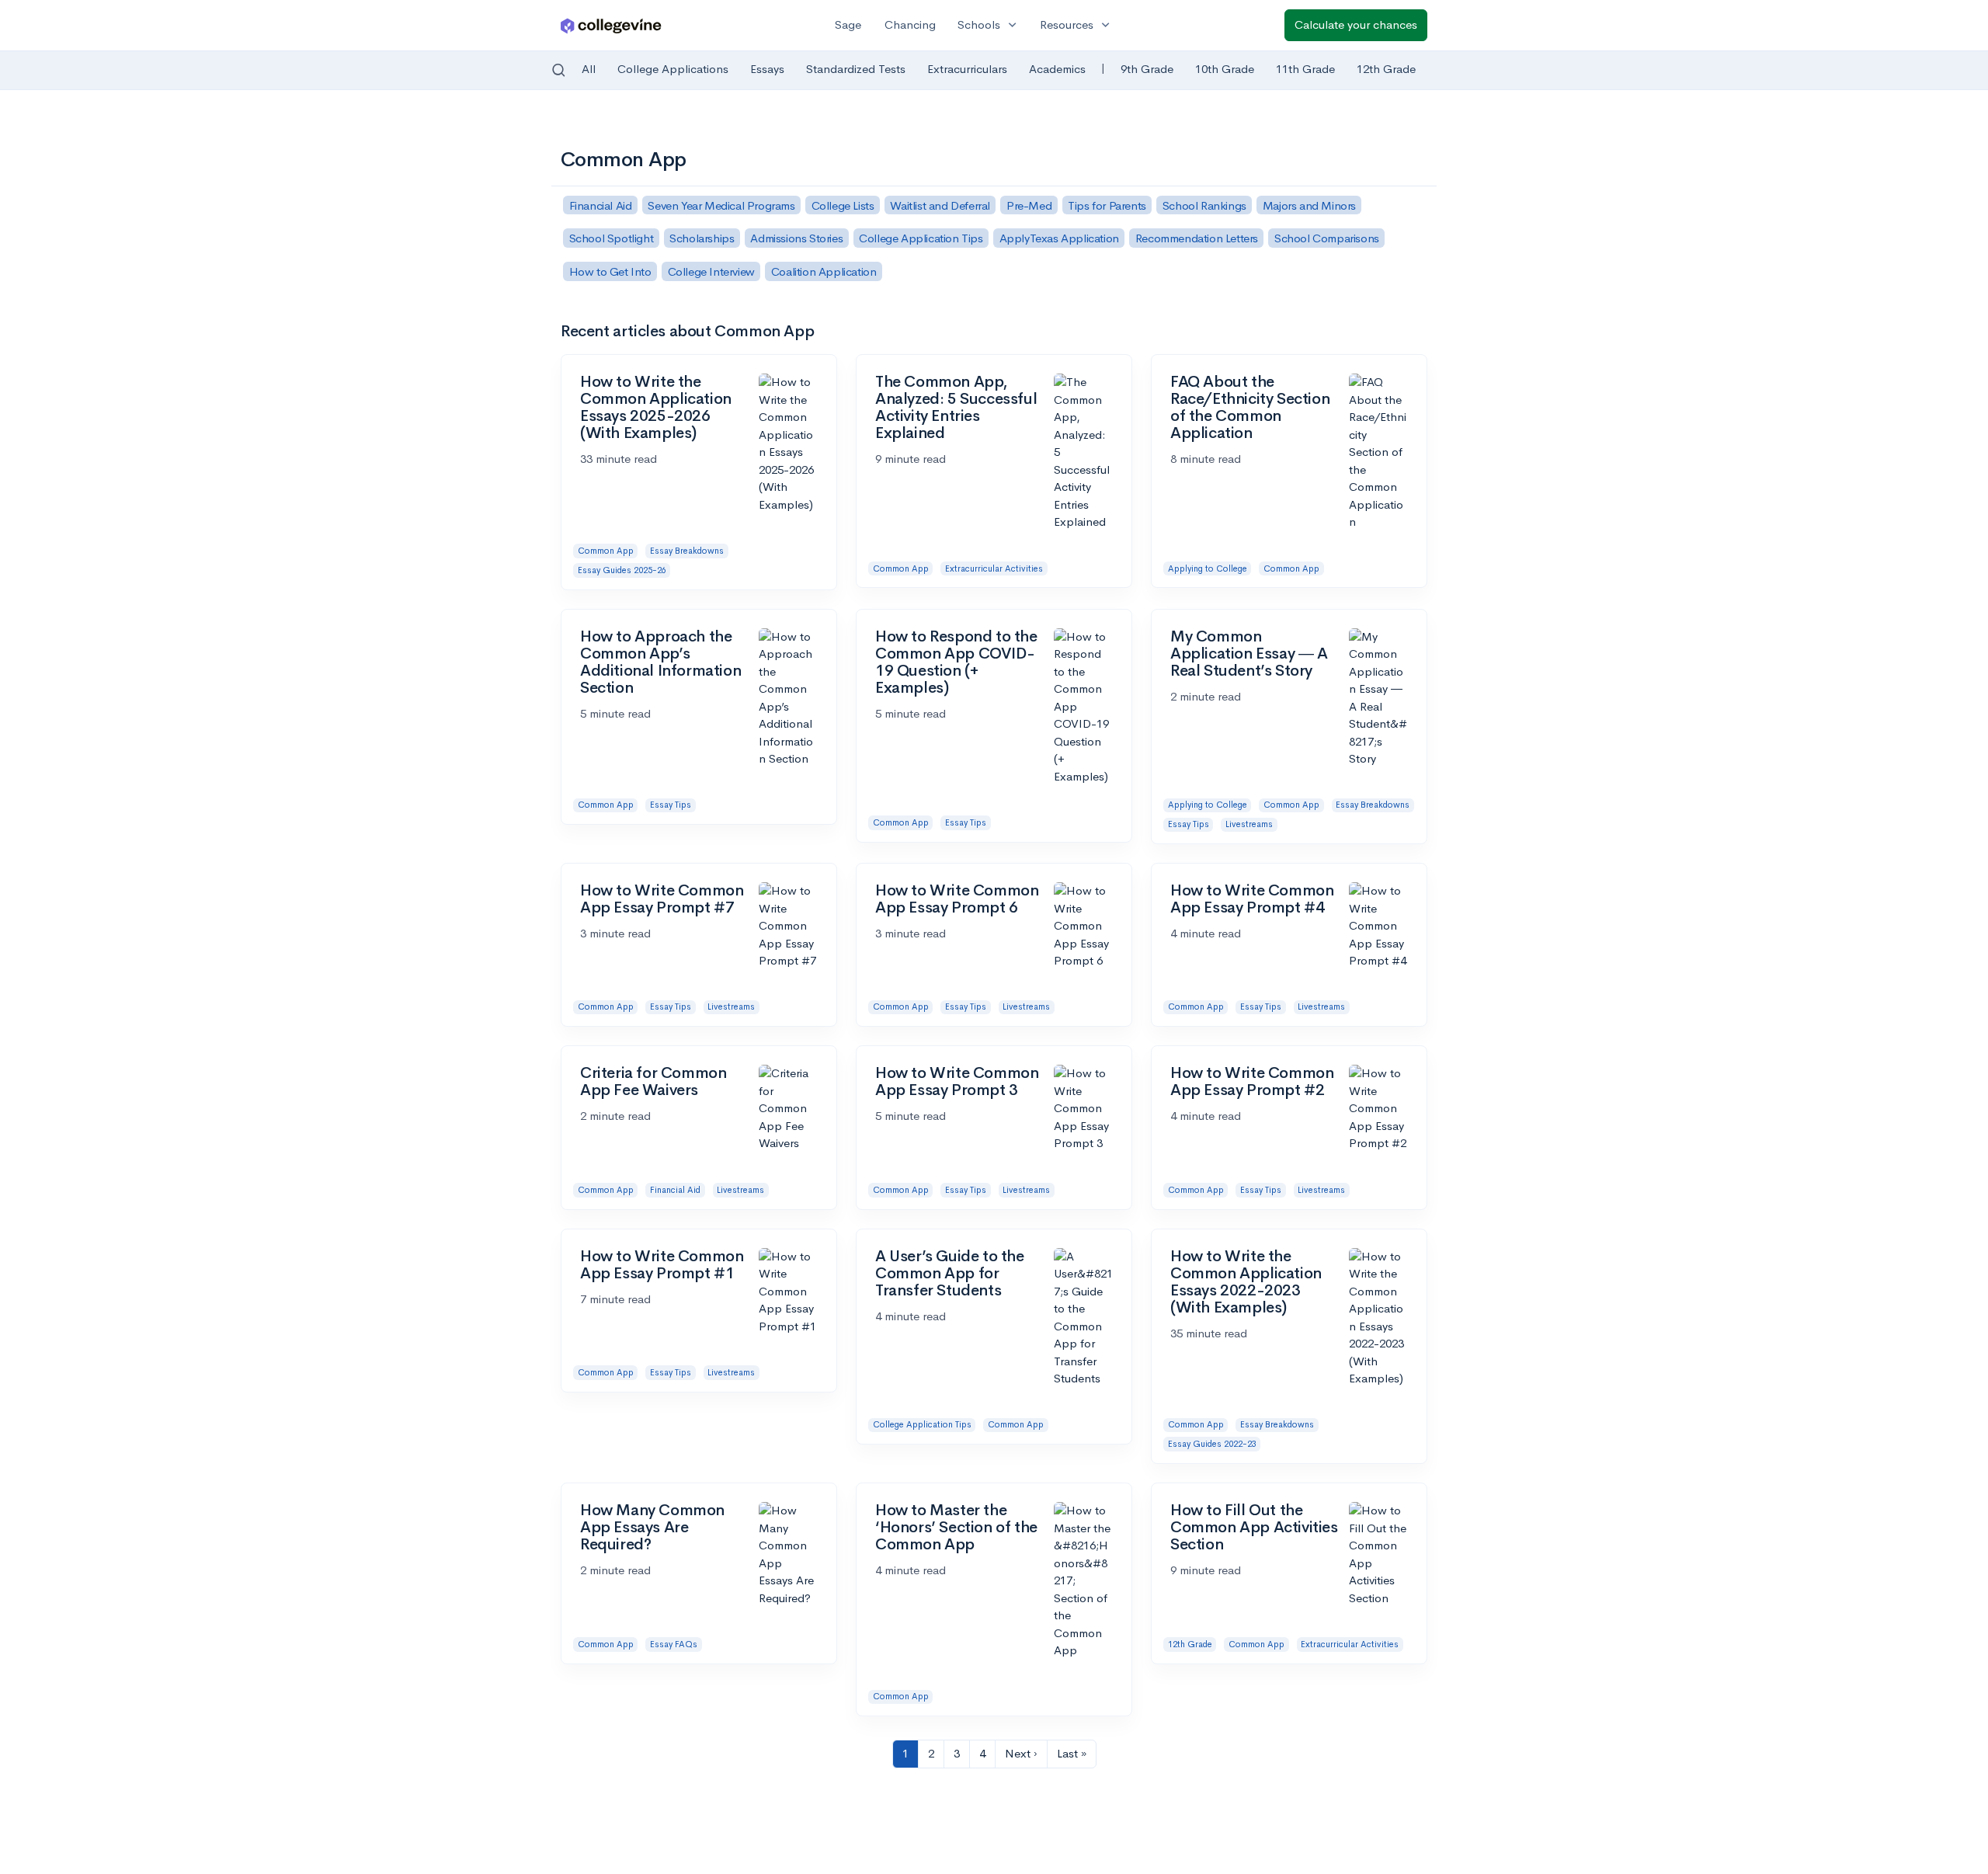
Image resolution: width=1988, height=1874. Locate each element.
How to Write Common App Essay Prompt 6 (957, 899)
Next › (1021, 1753)
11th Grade (1305, 69)
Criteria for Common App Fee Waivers (653, 1081)
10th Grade (1225, 69)
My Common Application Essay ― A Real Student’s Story (1249, 654)
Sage (848, 24)
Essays (767, 69)
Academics (1057, 69)
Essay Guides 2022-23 (1212, 1444)
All (589, 69)
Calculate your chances (1356, 24)
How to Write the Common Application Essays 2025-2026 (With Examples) (656, 407)
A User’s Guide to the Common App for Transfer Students (950, 1273)
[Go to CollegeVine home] (611, 25)
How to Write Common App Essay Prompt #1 (662, 1265)
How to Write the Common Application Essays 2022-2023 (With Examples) (1246, 1282)
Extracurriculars (967, 69)
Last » (1072, 1753)
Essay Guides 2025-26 (622, 570)
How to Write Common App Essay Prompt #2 (1252, 1081)
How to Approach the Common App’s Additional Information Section (660, 662)
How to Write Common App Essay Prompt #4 (1252, 899)
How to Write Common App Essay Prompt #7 (662, 899)
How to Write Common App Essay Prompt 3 (957, 1081)
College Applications (673, 69)
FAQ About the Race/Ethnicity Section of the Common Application (1250, 407)
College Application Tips (922, 1424)
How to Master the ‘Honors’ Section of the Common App (956, 1527)
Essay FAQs (674, 1644)
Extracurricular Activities (994, 568)
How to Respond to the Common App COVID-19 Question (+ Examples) (956, 662)
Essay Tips (671, 805)
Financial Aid (675, 1190)
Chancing (910, 24)
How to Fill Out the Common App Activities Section (1254, 1527)
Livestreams (1249, 824)
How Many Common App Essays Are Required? (652, 1527)
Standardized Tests (856, 69)
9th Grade (1147, 69)
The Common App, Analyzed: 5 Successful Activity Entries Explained (956, 407)
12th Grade (1386, 69)
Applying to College (1208, 568)
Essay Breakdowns (687, 551)
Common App (606, 551)
